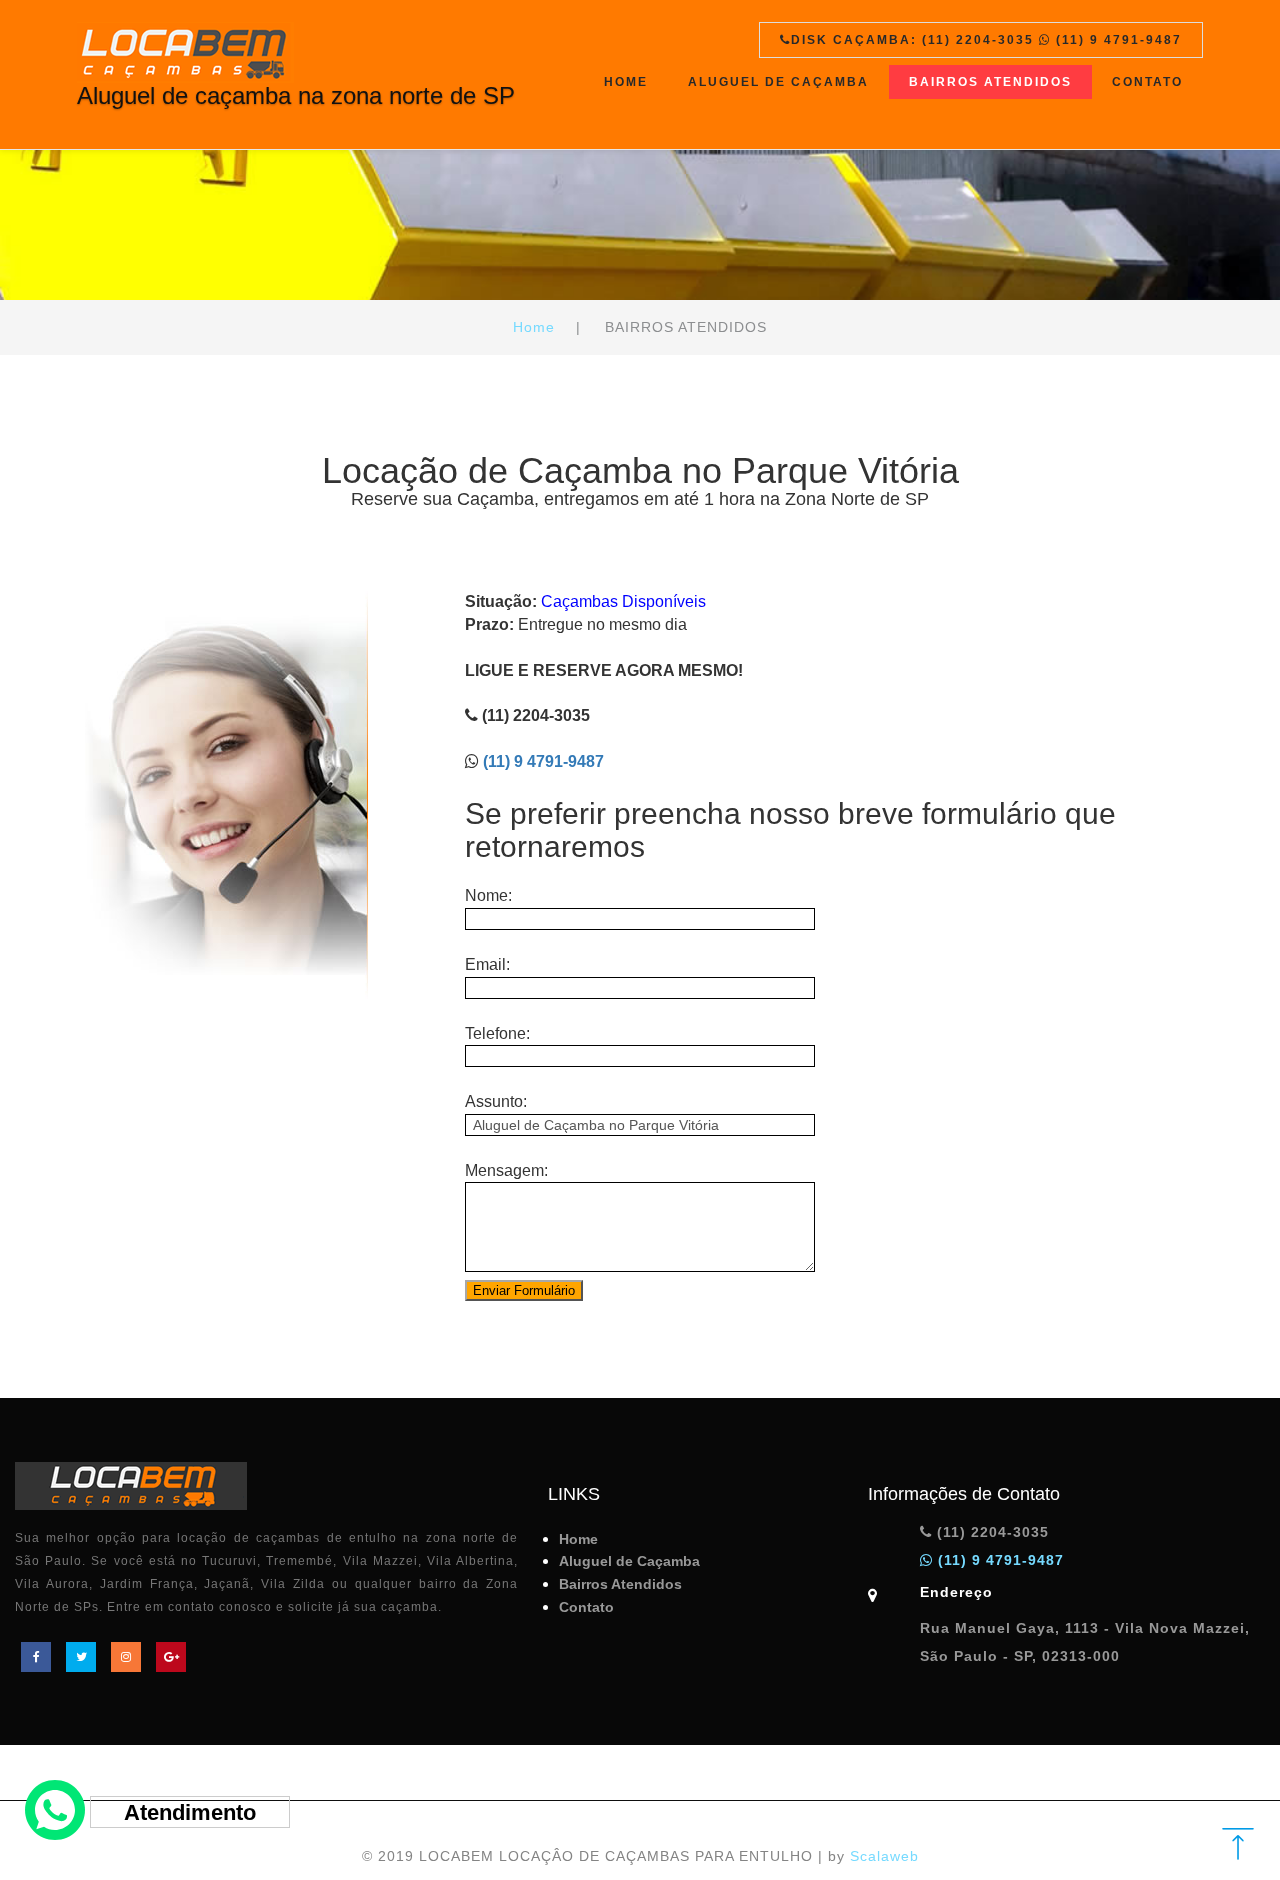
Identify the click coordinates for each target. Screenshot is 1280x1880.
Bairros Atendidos (990, 82)
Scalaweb (884, 1856)
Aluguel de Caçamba (778, 82)
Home (626, 82)
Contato (1147, 82)
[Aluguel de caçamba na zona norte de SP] (296, 47)
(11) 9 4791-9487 (543, 761)
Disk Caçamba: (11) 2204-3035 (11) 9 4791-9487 (986, 40)
